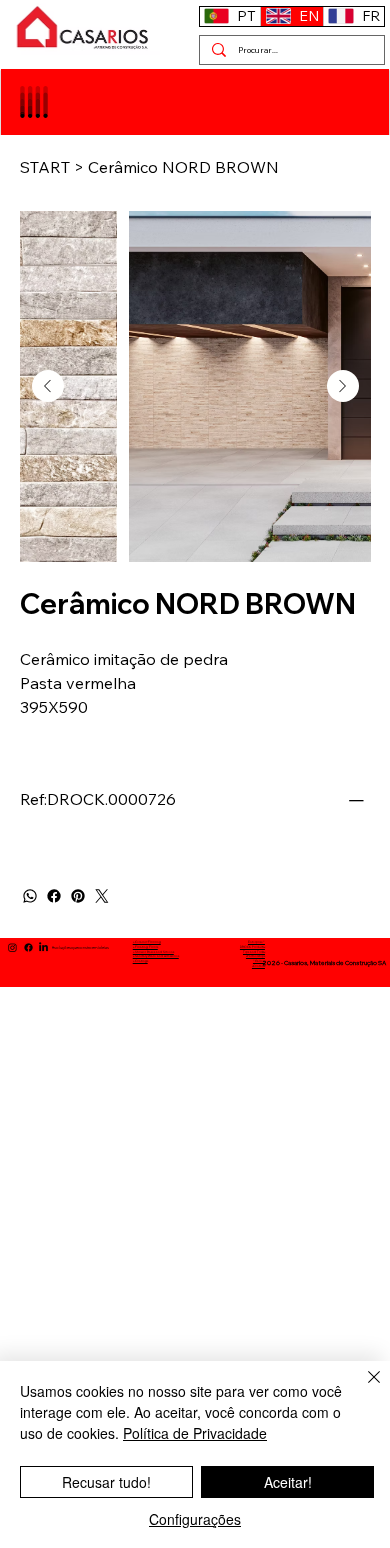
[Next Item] (343, 386)
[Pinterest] (78, 896)
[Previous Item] (48, 386)
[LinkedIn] (43, 947)
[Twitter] (102, 896)
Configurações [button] (195, 1519)
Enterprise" (256, 942)
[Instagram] (12, 947)
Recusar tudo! (106, 1482)
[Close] (362, 1389)
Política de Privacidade (195, 1433)
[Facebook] (54, 896)
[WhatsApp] (30, 896)
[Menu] (35, 102)
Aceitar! (288, 1482)
